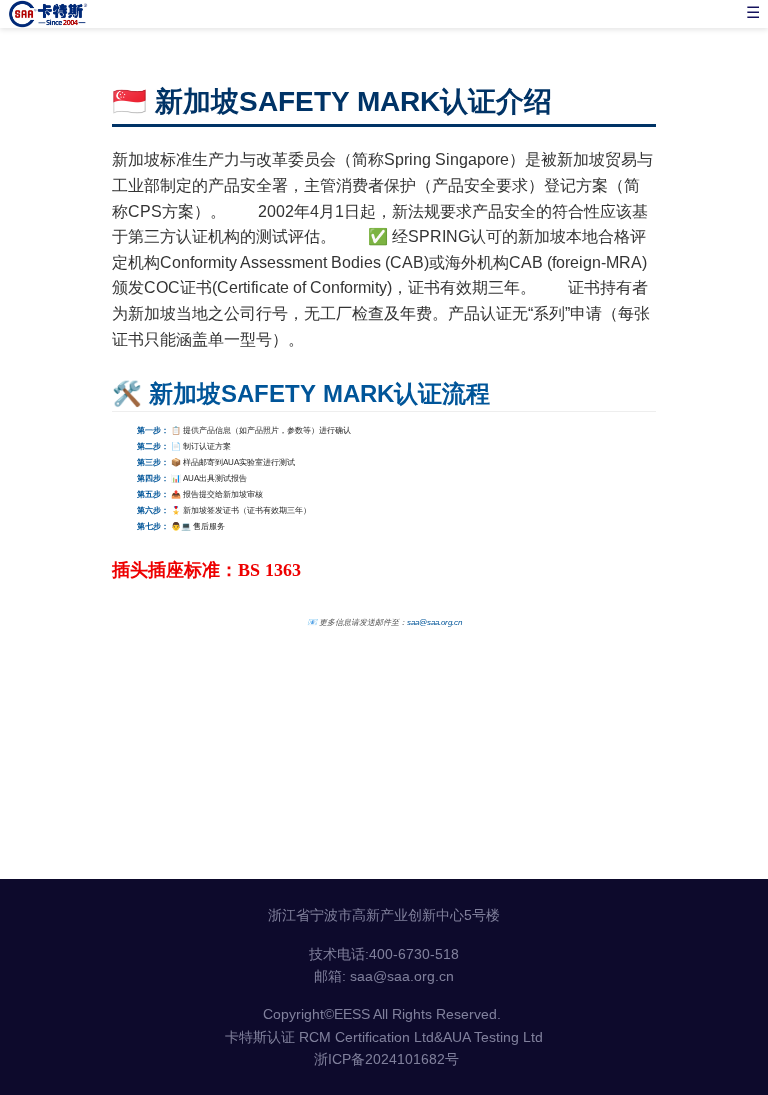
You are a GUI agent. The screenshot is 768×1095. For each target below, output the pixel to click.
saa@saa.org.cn (434, 622)
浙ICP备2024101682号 (386, 1059)
